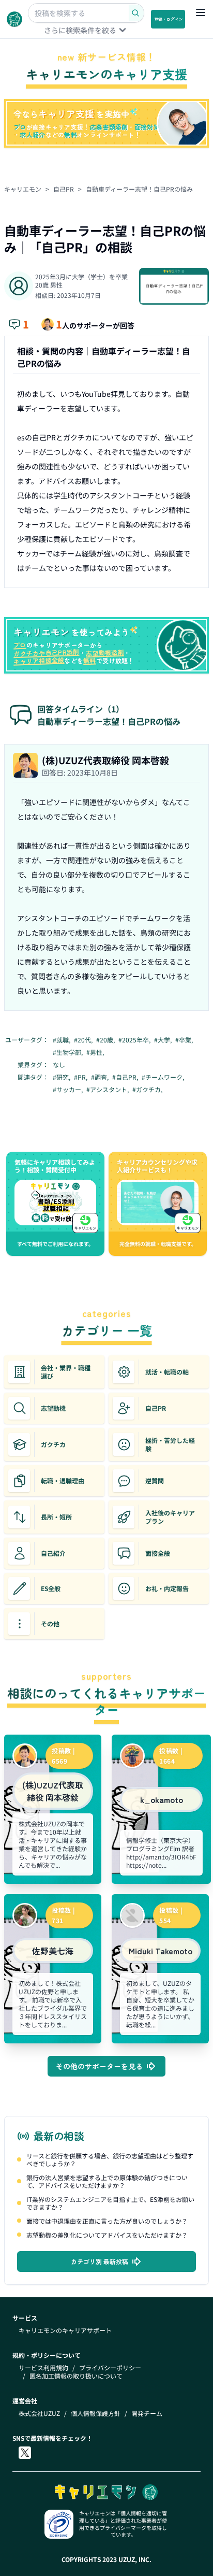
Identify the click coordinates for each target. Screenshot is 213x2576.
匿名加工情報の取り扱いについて (76, 2376)
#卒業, (185, 1040)
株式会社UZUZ (39, 2413)
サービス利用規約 (43, 2368)
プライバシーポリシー (110, 2368)
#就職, (62, 1040)
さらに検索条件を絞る (80, 30)
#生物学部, (69, 1052)
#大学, (164, 1040)
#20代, (84, 1040)
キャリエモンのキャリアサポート (65, 2330)
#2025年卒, (135, 1040)
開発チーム (147, 2413)
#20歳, (106, 1040)
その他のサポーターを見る (99, 2066)
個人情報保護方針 (96, 2413)
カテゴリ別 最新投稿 (100, 2261)
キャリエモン (23, 189)
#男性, (96, 1052)
